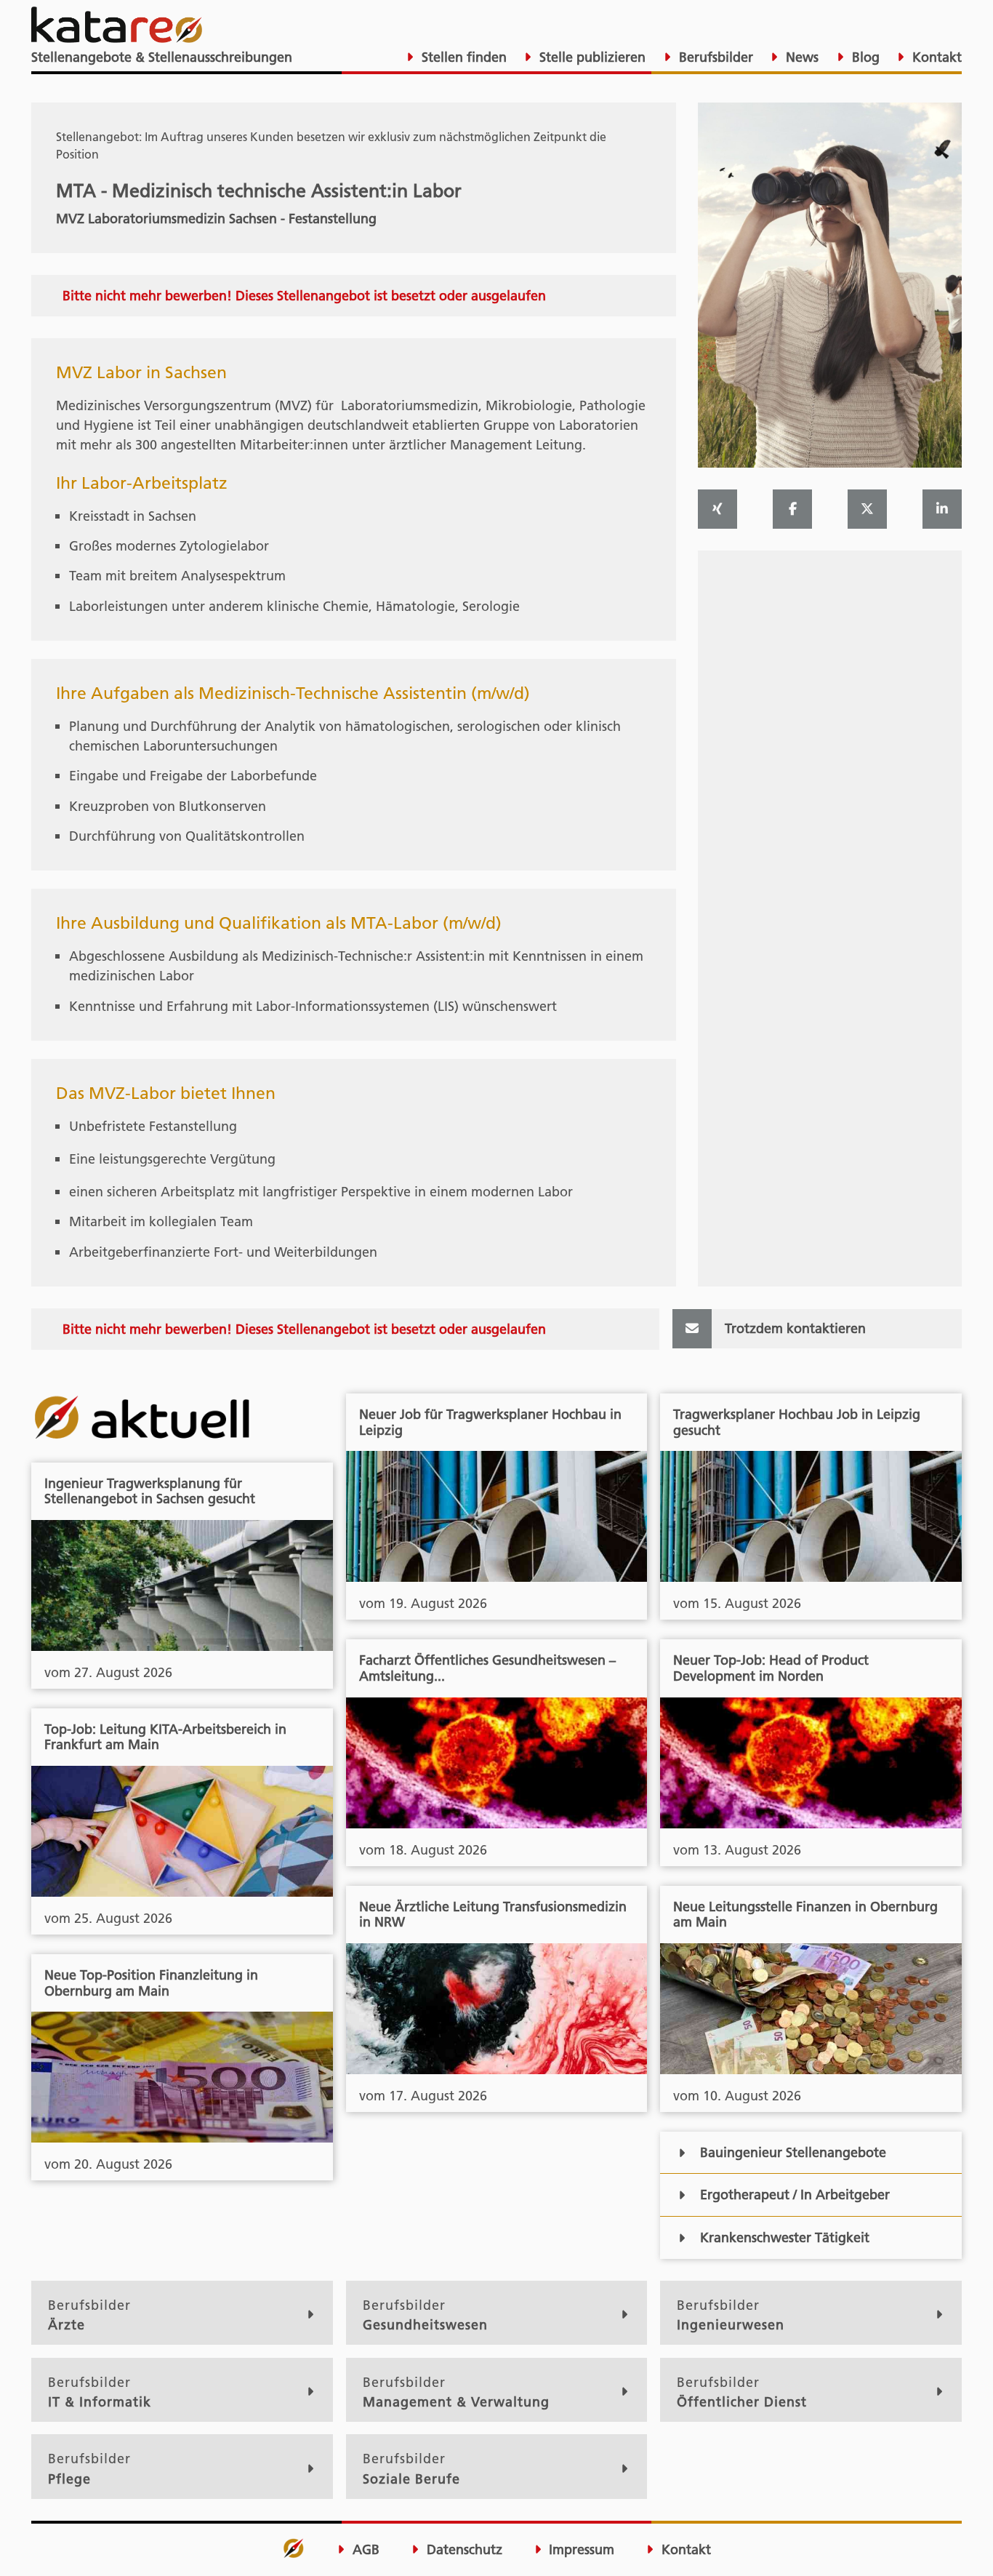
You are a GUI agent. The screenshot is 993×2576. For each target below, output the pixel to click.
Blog (864, 57)
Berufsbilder (714, 57)
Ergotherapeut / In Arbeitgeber (795, 2195)
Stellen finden (462, 57)
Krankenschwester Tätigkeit (785, 2237)
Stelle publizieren (591, 57)
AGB (364, 2550)
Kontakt (935, 57)
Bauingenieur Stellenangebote (793, 2152)
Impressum (580, 2550)
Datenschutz (463, 2550)
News (800, 57)
